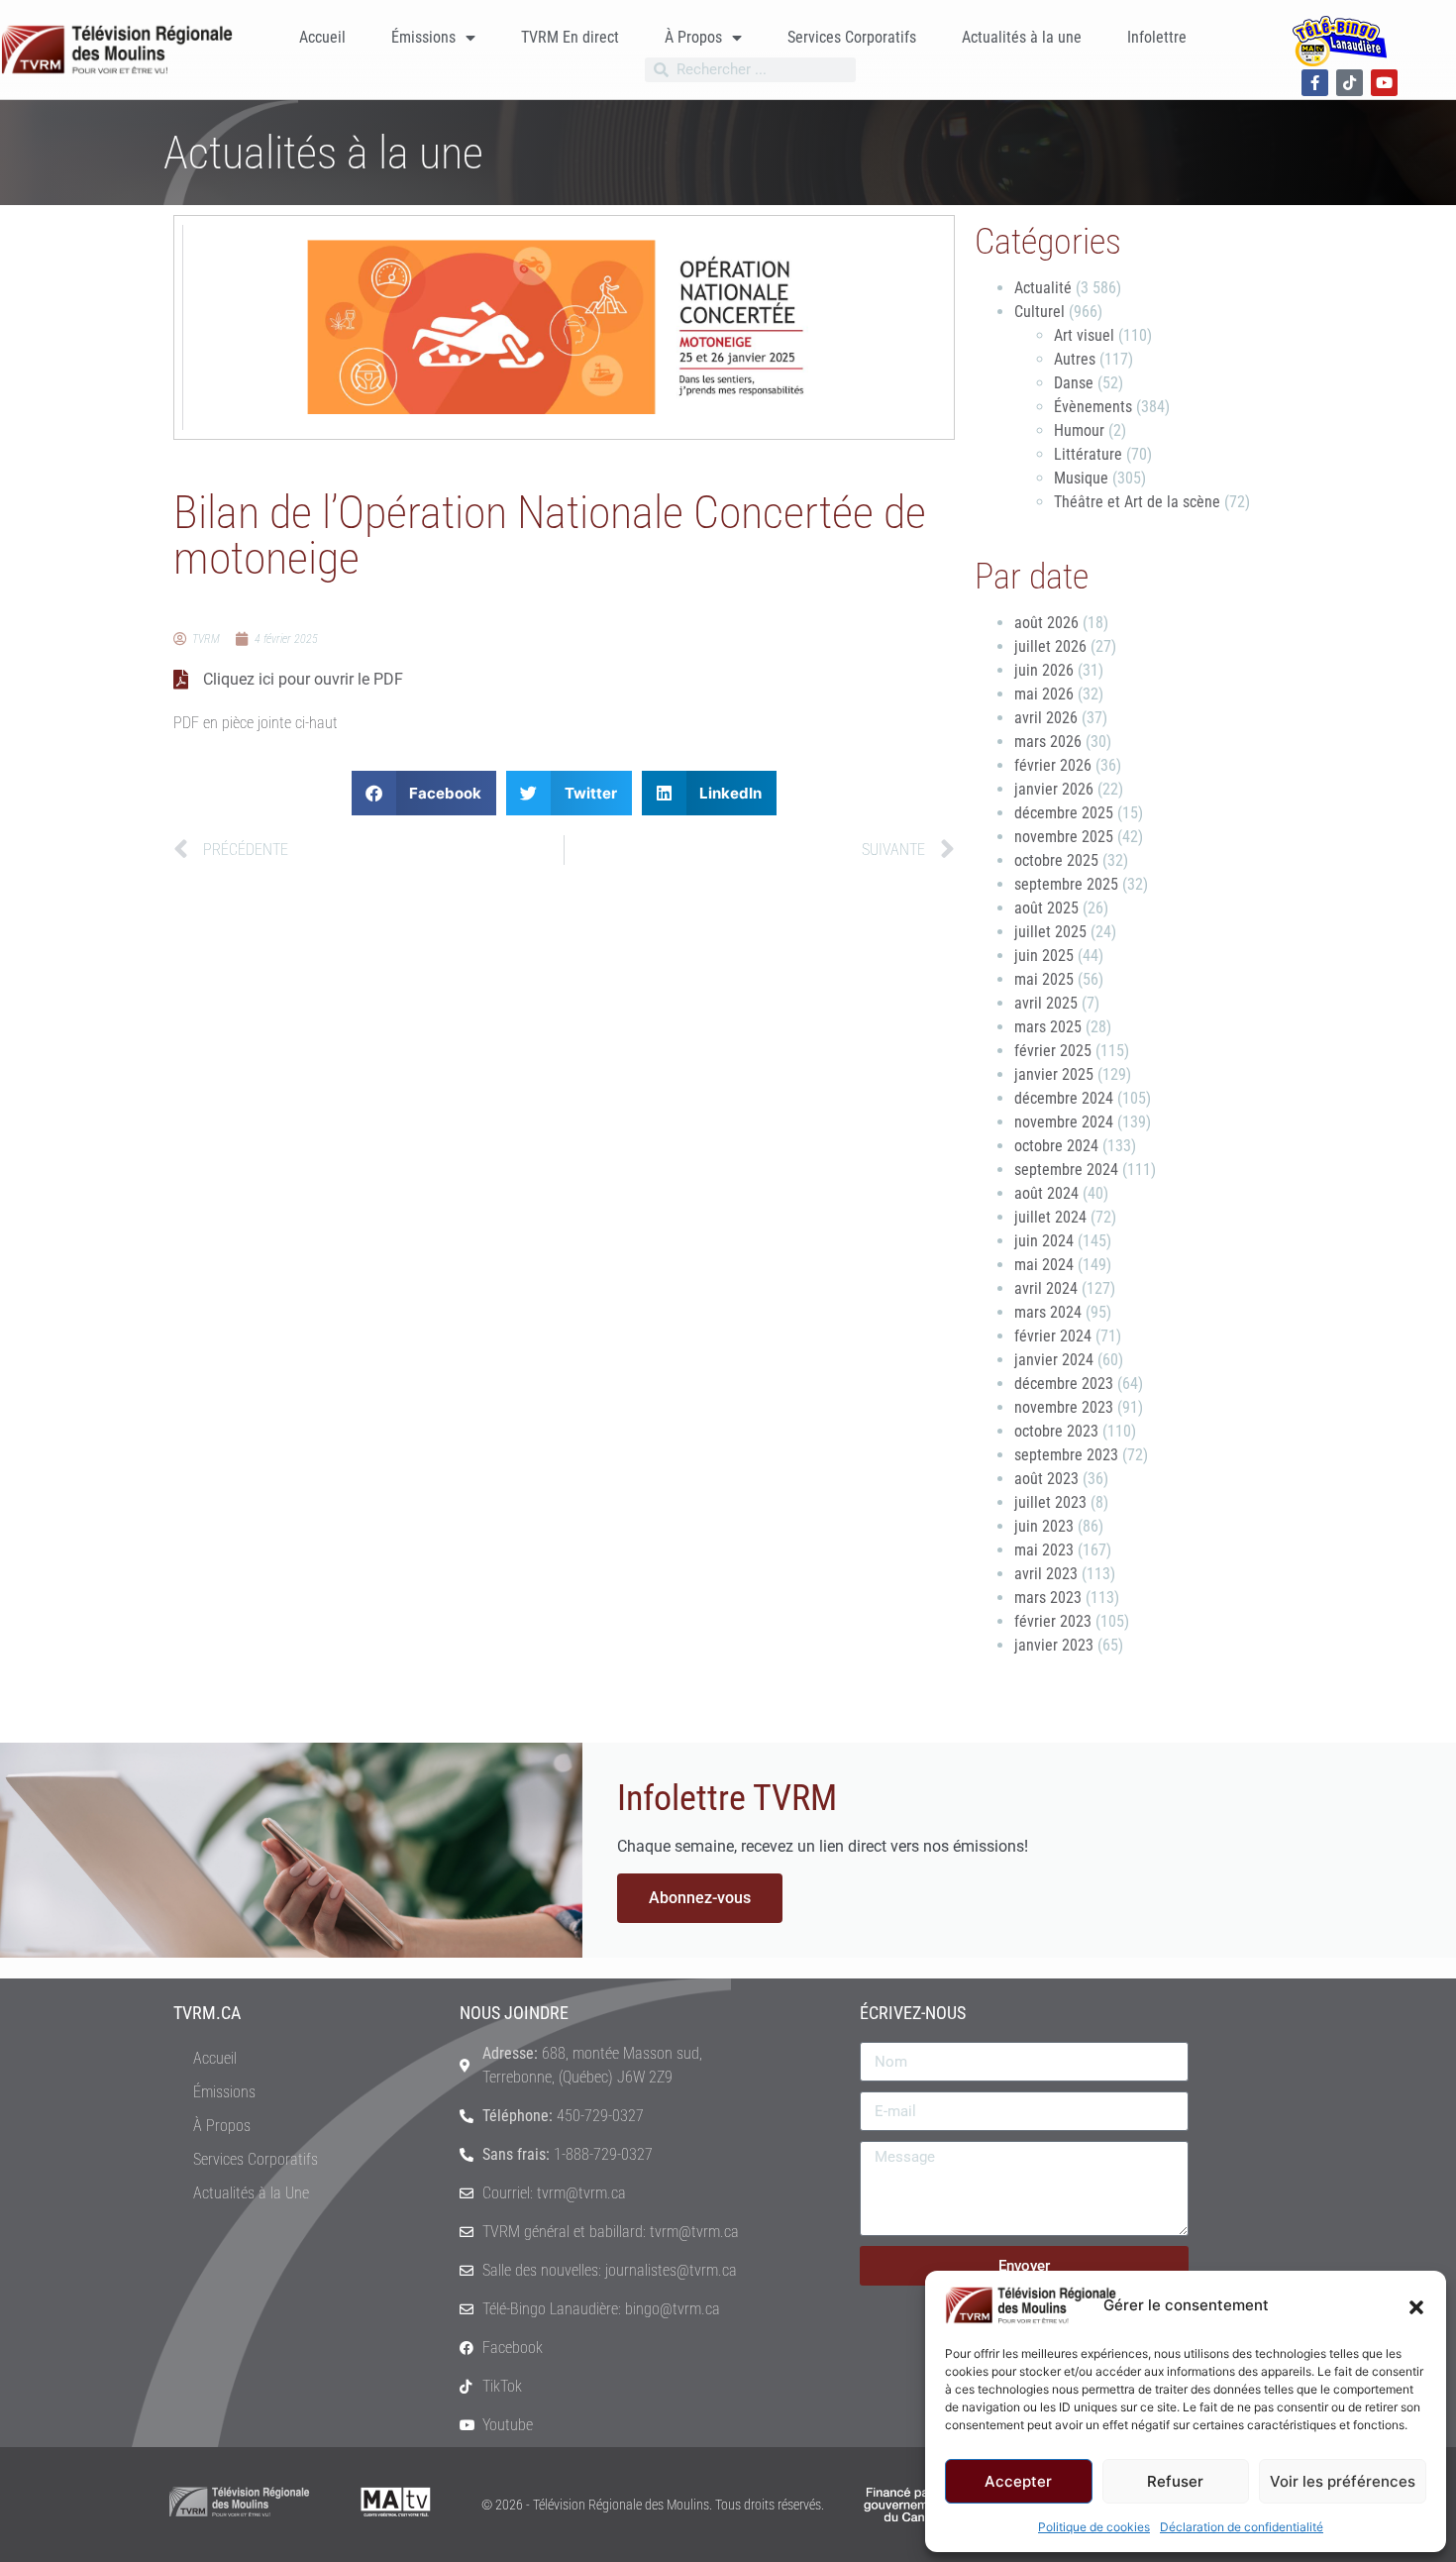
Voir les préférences (1343, 2481)
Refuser (1175, 2481)
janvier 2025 (1054, 1074)
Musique (1081, 478)
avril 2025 (1046, 1003)
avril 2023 (1046, 1574)
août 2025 (1046, 908)
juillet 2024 (1050, 1217)
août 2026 (1046, 623)
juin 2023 (1044, 1526)
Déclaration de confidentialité (1242, 2527)
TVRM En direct (570, 37)
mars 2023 (1048, 1598)
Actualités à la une (1022, 37)
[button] (1416, 2305)
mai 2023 (1044, 1550)
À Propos (693, 37)
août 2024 (1046, 1193)
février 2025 (1053, 1051)
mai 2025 (1044, 979)
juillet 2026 (1050, 646)
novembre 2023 (1064, 1407)
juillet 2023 (1050, 1502)
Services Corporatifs (852, 37)
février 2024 (1053, 1336)
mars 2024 (1048, 1312)
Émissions (423, 37)
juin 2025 (1044, 956)
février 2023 (1053, 1621)
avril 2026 (1046, 718)
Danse (1074, 383)
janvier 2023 (1054, 1645)
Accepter (1018, 2481)
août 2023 (1046, 1479)
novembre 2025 (1064, 837)
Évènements (1093, 407)
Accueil (322, 37)
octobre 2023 (1056, 1431)
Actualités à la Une (251, 2193)
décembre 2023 (1064, 1384)
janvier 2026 (1054, 789)
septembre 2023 (1066, 1455)
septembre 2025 (1066, 884)
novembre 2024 (1064, 1122)
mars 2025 (1048, 1027)
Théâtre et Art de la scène (1137, 502)
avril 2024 (1046, 1288)
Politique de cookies (1094, 2527)
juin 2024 (1044, 1241)
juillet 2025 (1050, 932)
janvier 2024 (1054, 1360)
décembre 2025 (1064, 813)
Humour (1079, 430)
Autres (1075, 359)
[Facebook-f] (1315, 83)
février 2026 (1053, 765)
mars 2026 (1048, 742)
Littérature (1088, 454)
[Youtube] (1384, 83)
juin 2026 (1044, 670)
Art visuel (1084, 335)
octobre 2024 (1056, 1146)
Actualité (1043, 288)
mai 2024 (1044, 1265)
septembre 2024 (1066, 1170)
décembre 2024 (1064, 1098)
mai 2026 (1044, 694)
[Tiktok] (1350, 83)
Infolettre (1157, 37)
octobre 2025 (1056, 860)
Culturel (1040, 312)
